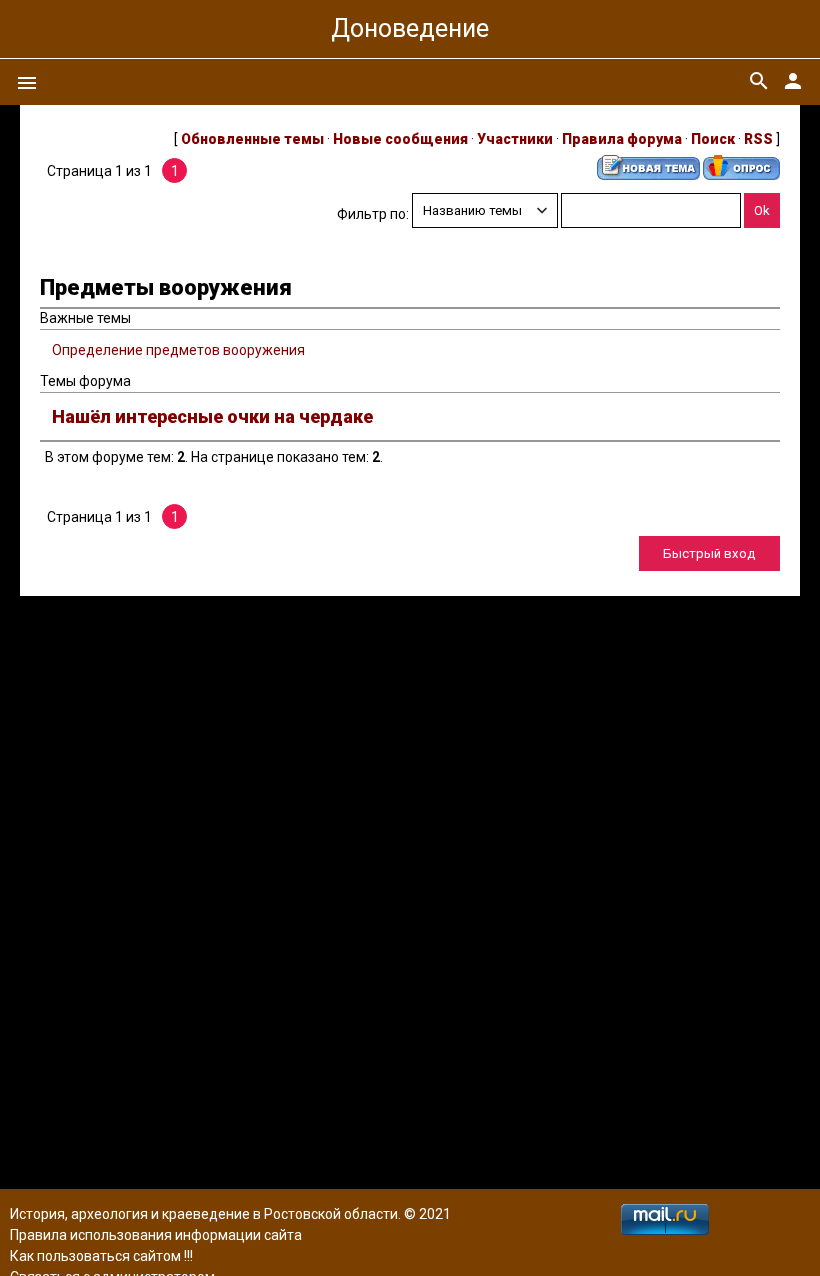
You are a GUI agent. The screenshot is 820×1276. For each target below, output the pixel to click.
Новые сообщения (400, 139)
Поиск (713, 139)
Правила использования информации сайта (156, 1235)
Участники (515, 139)
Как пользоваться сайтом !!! (101, 1256)
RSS (758, 139)
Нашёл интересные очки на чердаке (212, 416)
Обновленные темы (252, 139)
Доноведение (410, 28)
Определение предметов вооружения (178, 350)
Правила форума (622, 139)
